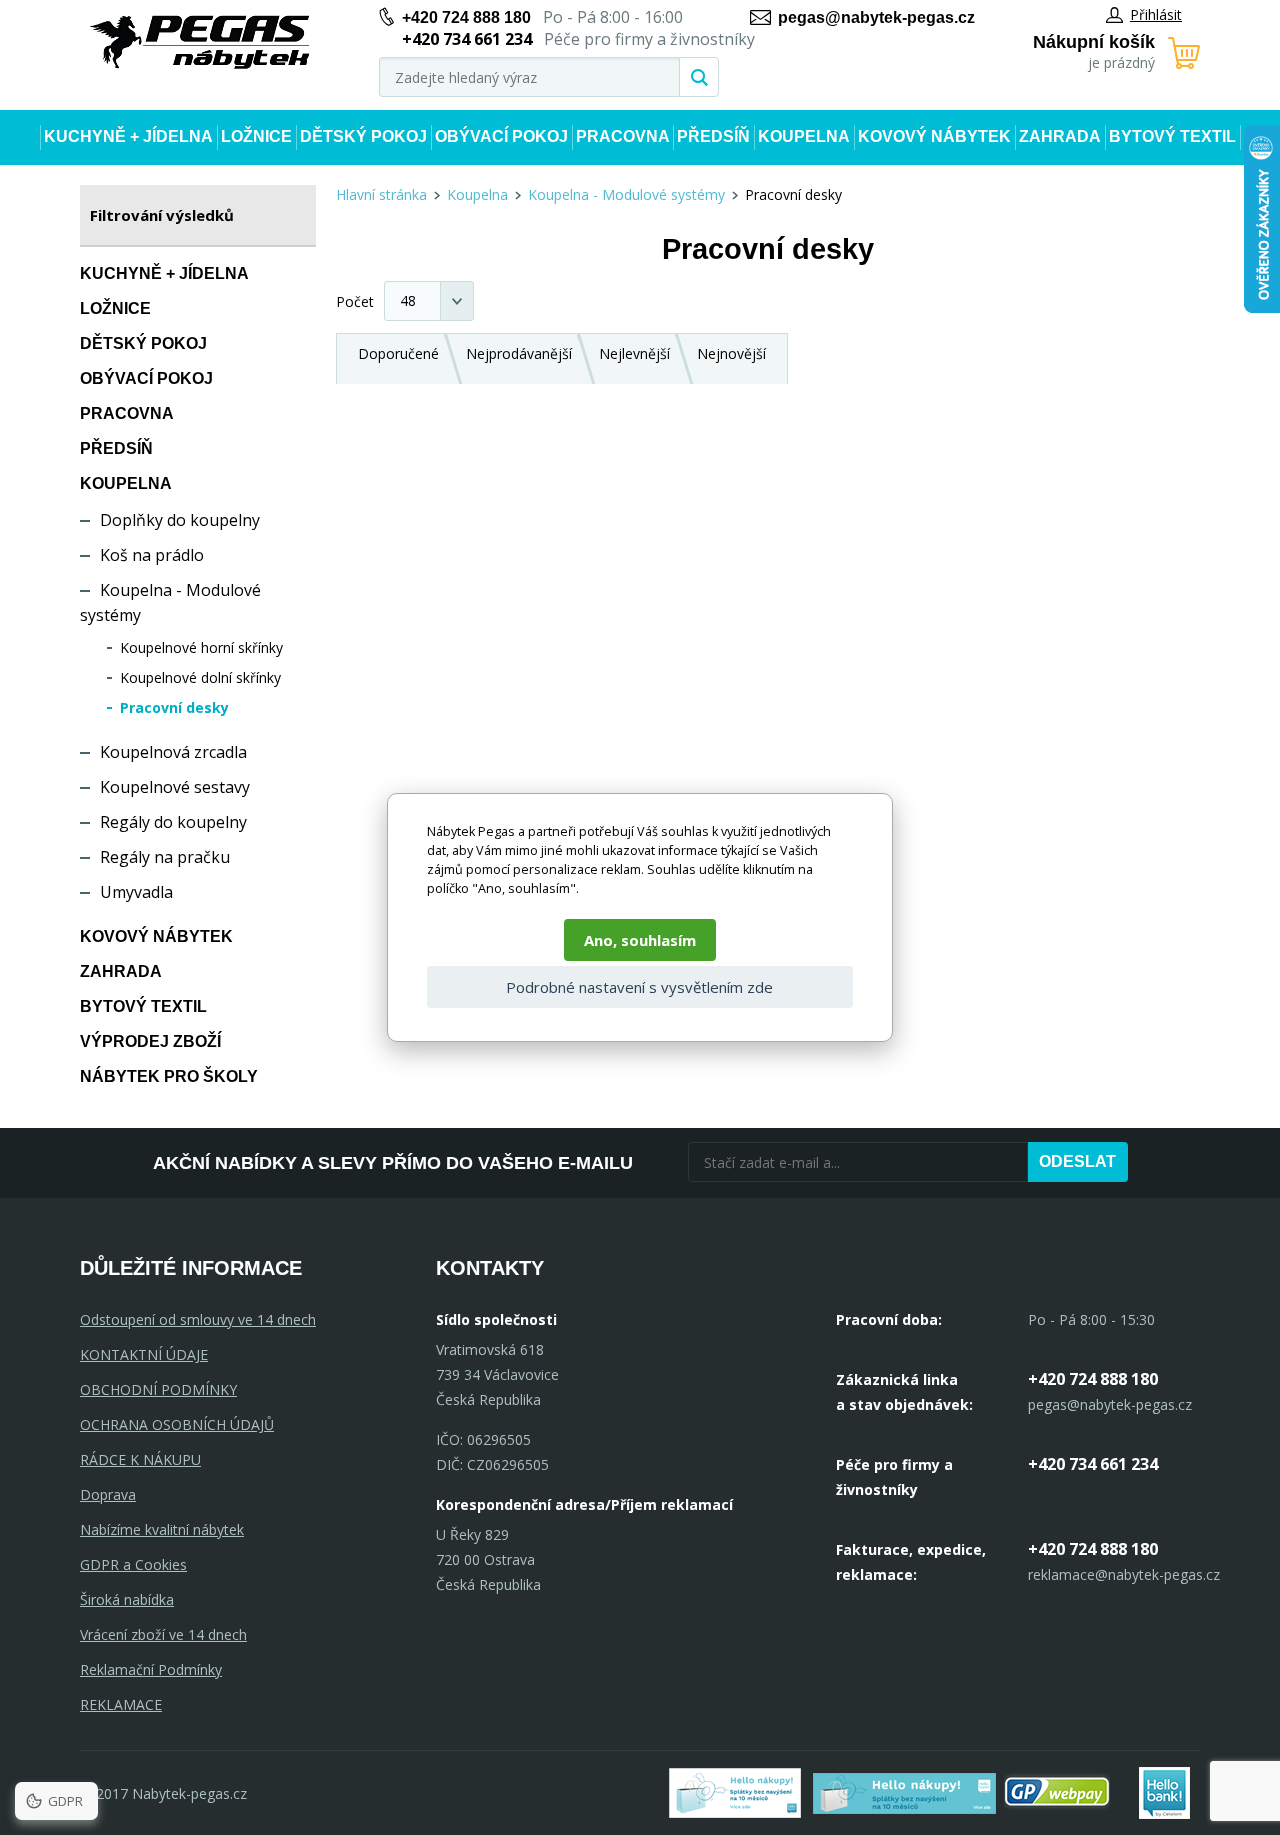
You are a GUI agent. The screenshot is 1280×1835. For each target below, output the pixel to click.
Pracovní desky (174, 707)
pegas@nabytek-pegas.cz (876, 17)
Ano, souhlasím (640, 940)
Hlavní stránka (381, 194)
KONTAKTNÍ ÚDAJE (144, 1354)
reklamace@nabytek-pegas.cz (1124, 1574)
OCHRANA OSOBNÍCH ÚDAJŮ (177, 1424)
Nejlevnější (634, 353)
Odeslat (1077, 1161)
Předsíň (713, 136)
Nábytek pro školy (169, 1076)
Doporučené (398, 353)
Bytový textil (1172, 136)
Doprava (108, 1494)
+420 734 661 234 (1093, 1464)
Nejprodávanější (519, 353)
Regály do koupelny (173, 822)
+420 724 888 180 (466, 17)
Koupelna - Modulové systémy (626, 194)
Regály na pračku (165, 857)
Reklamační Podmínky (151, 1669)
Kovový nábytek (934, 136)
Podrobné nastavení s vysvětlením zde (639, 987)
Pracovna (623, 136)
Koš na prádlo (152, 555)
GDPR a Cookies (133, 1564)
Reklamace (121, 1704)
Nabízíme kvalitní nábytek (162, 1529)
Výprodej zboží (150, 1041)
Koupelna (804, 136)
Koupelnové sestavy (175, 787)
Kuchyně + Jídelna (128, 136)
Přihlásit (1156, 14)
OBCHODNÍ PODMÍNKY (158, 1389)
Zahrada (1060, 136)
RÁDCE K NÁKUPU (140, 1459)
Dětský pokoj (363, 136)
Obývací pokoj (501, 136)
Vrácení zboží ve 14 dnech (163, 1634)
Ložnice (256, 136)
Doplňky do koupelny (180, 520)
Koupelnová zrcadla (173, 752)
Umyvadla (136, 892)
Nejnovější (731, 353)
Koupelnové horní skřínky (201, 647)
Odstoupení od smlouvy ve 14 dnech (198, 1319)
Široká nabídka (127, 1599)
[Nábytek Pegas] (200, 42)
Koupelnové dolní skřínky (200, 677)
